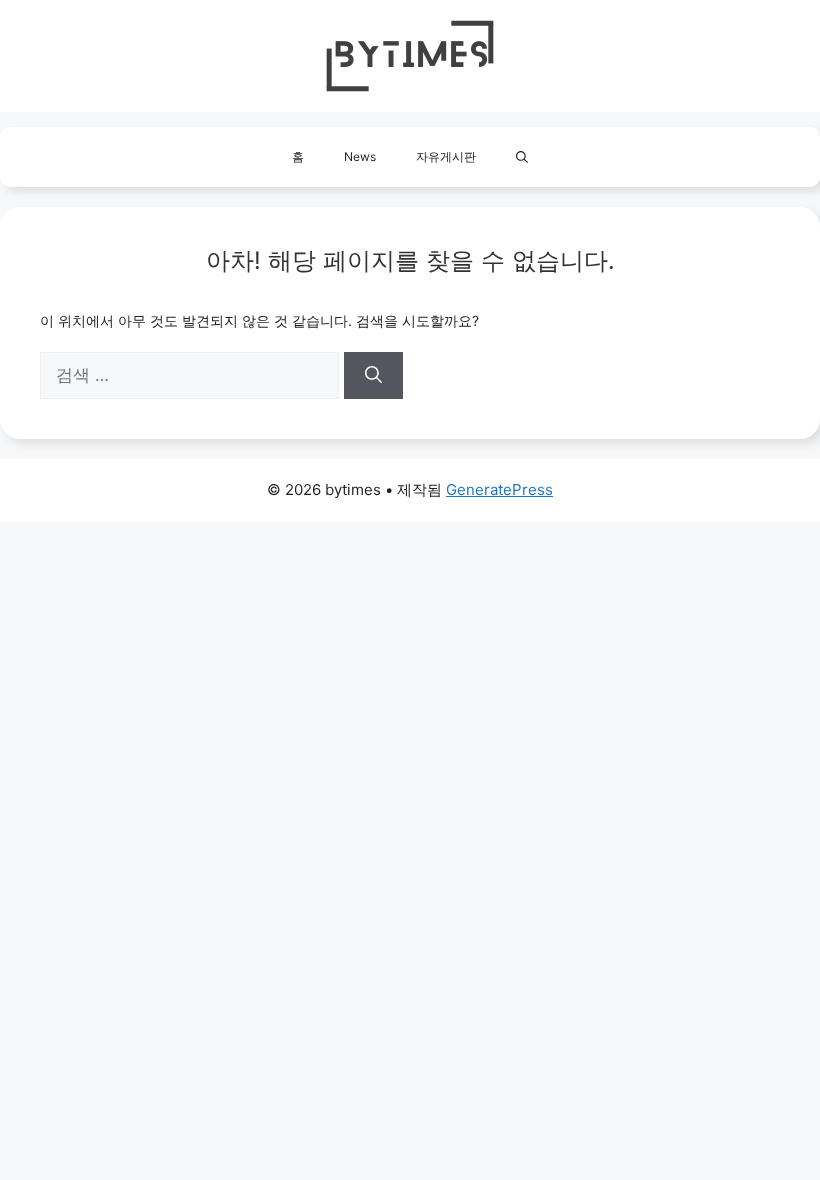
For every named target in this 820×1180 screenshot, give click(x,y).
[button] (522, 157)
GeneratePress (499, 489)
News (360, 156)
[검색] (373, 376)
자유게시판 (446, 156)
